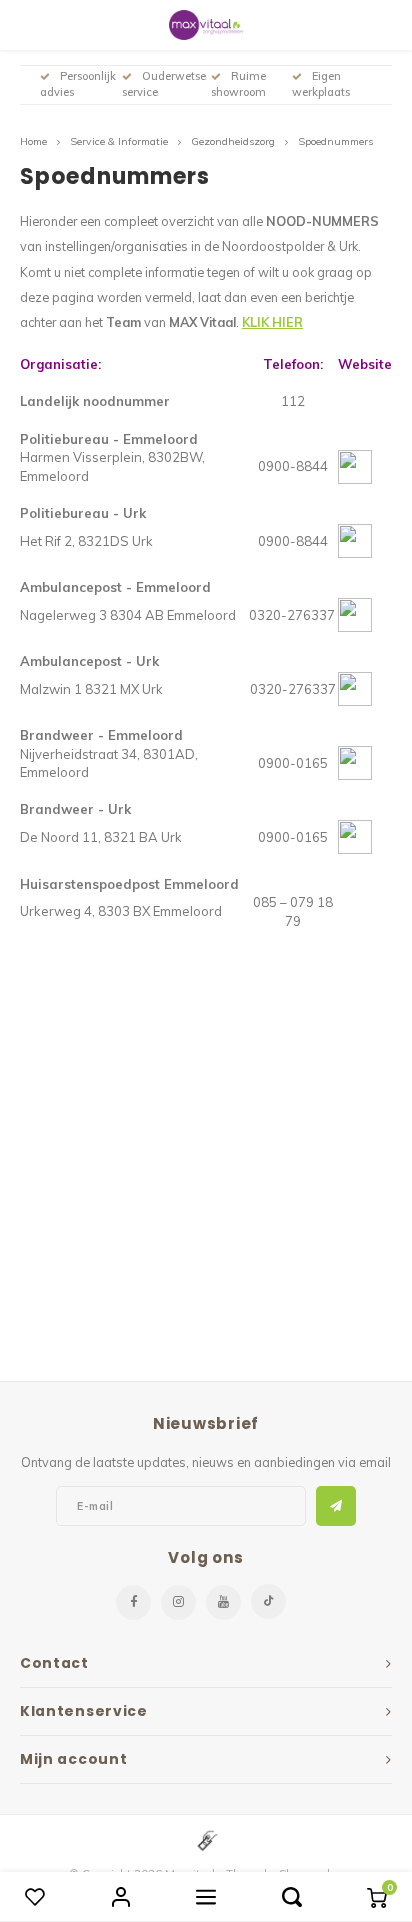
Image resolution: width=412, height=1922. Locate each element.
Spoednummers (335, 141)
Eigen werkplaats (321, 84)
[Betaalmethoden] (206, 1839)
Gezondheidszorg (233, 141)
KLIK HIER (272, 322)
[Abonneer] (336, 1506)
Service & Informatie (119, 141)
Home (33, 141)
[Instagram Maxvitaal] (178, 1602)
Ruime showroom (238, 84)
